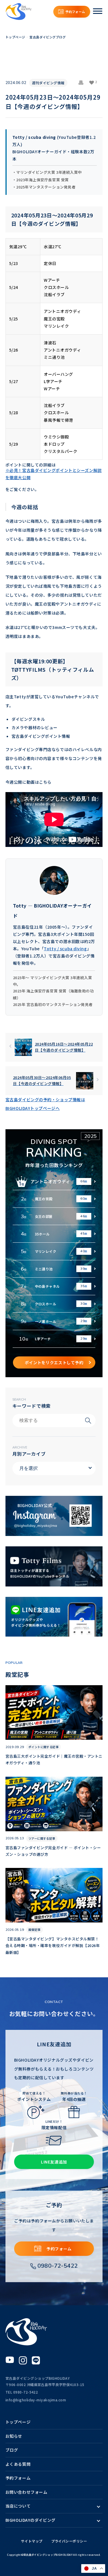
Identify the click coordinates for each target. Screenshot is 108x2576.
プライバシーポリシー (69, 2541)
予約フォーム (75, 12)
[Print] (84, 83)
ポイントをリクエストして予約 (54, 1362)
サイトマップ (32, 2541)
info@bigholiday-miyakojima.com (36, 2400)
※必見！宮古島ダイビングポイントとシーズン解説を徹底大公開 (54, 474)
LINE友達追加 (54, 2162)
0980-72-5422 (58, 2266)
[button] (93, 83)
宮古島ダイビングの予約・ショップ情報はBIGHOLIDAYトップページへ (45, 1104)
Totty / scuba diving (65, 949)
